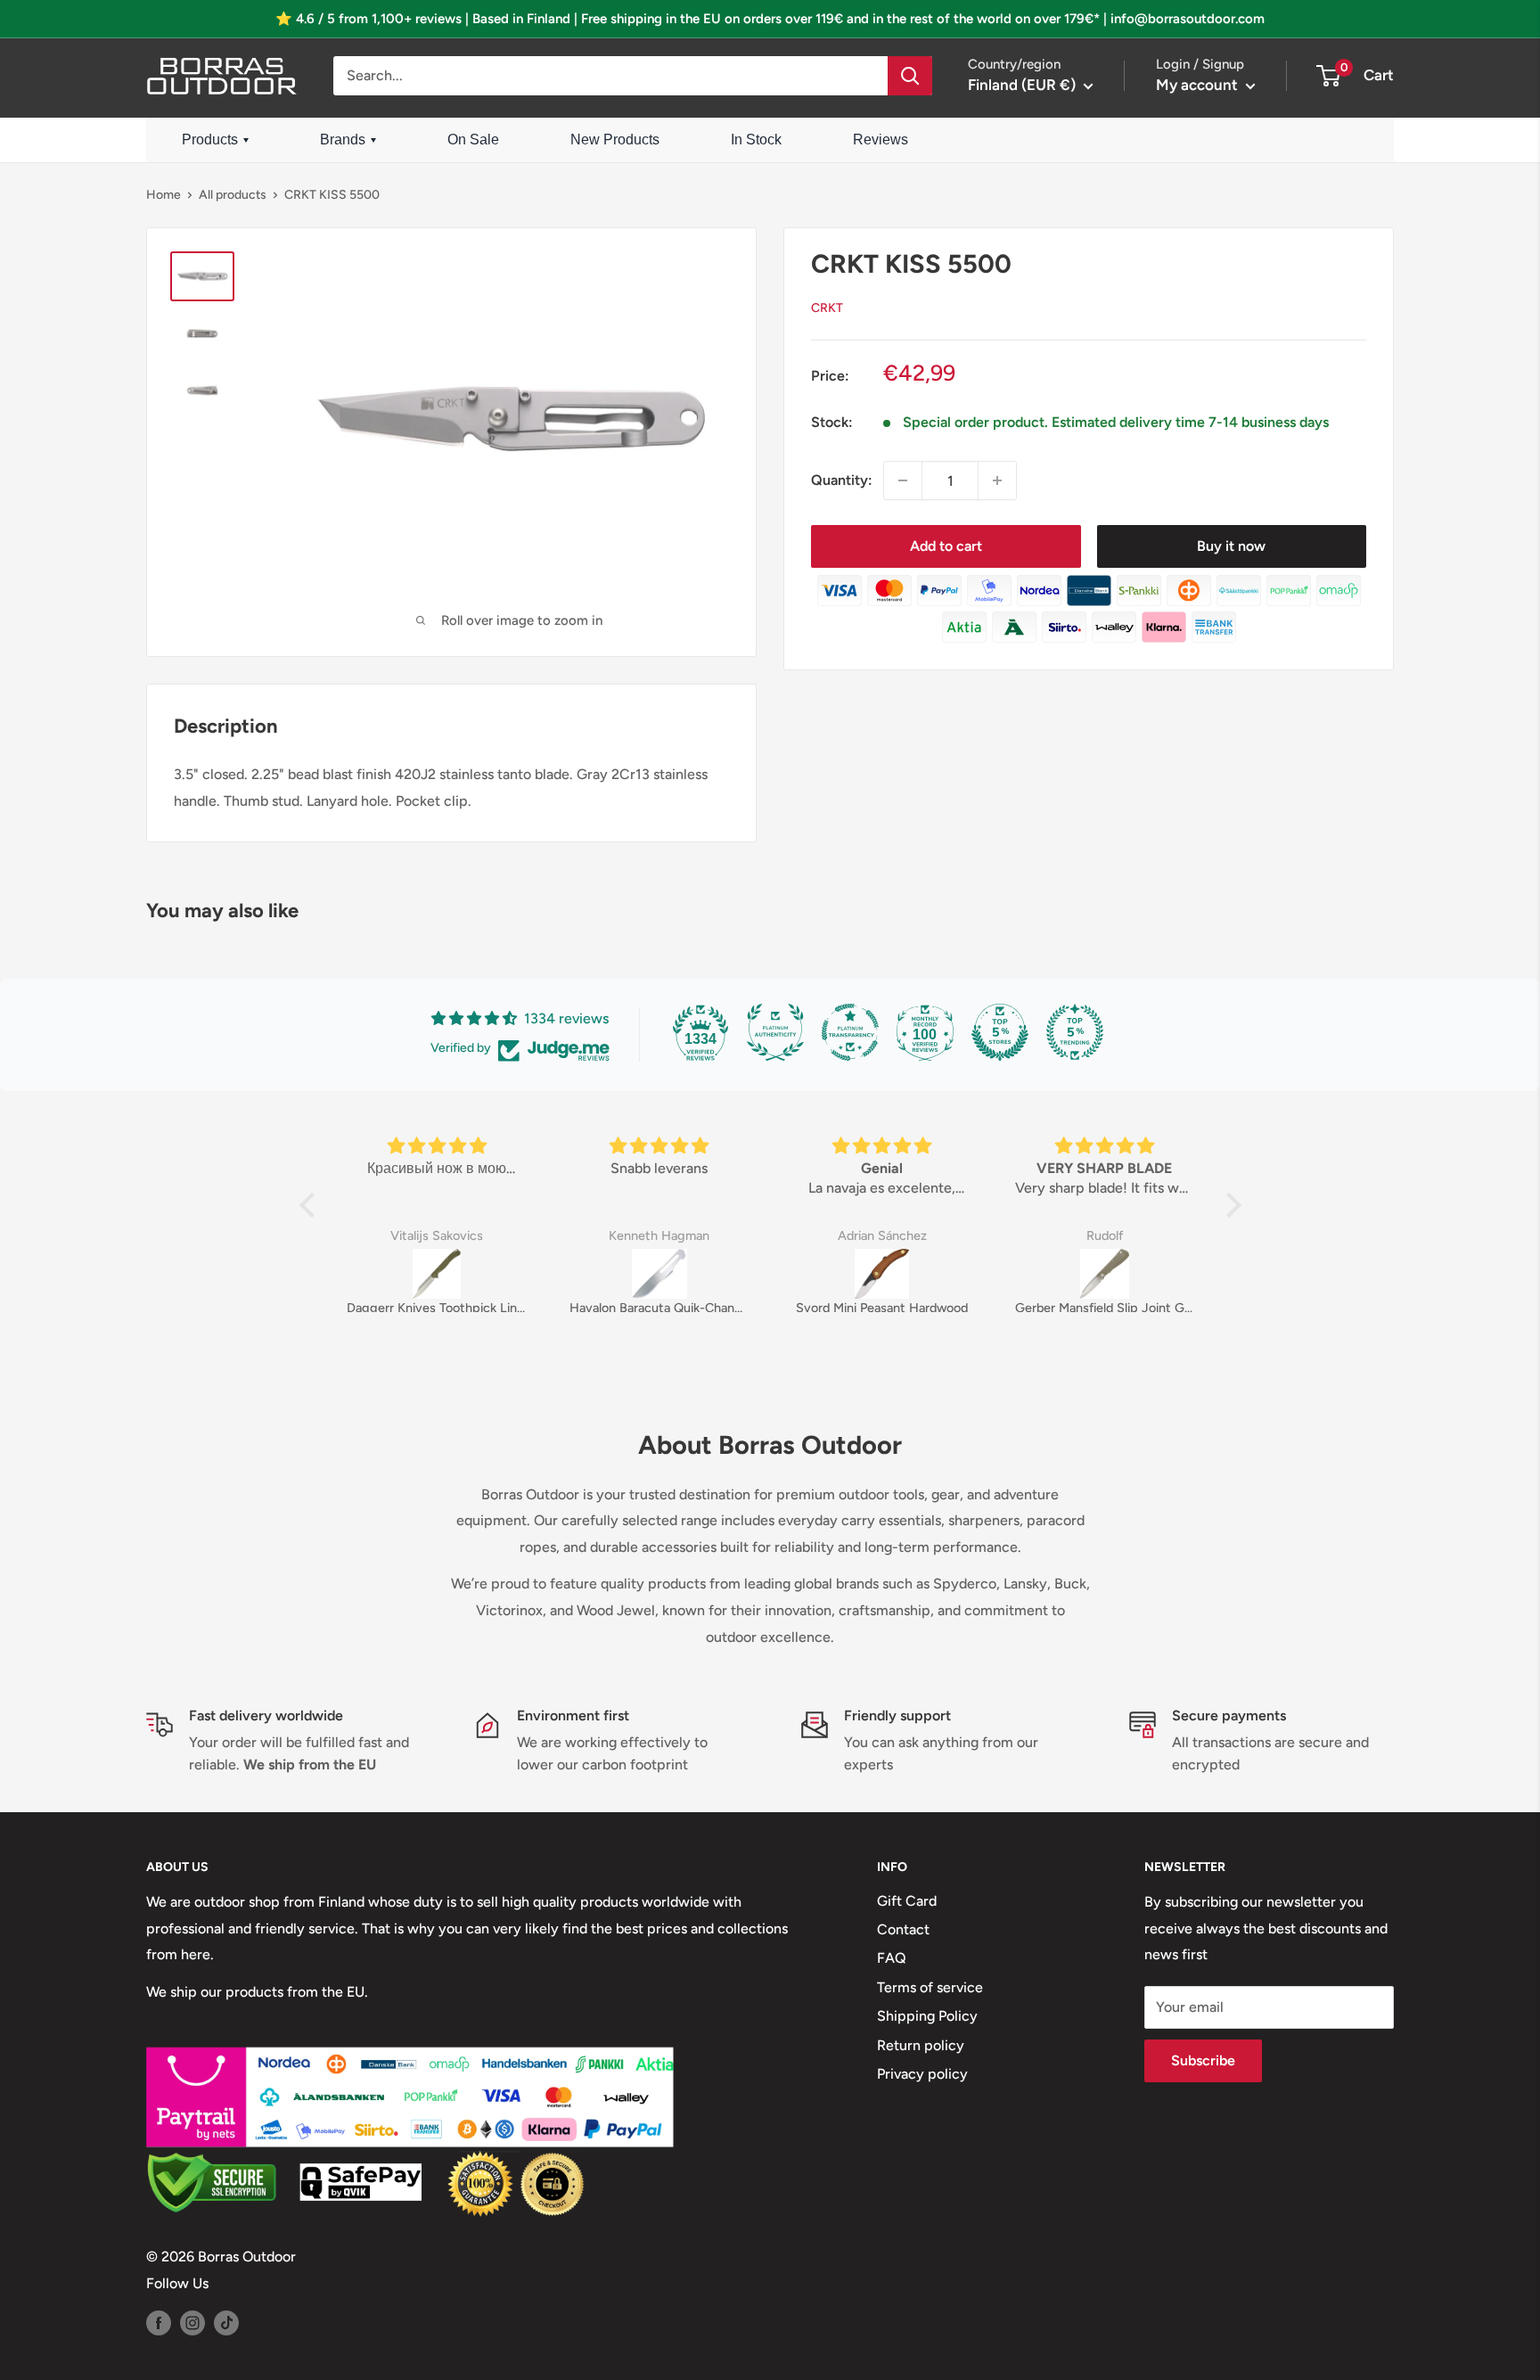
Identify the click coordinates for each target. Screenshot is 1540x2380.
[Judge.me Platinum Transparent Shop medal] (850, 1032)
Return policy (921, 2045)
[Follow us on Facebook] (159, 2322)
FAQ (892, 1958)
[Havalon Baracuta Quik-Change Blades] (659, 1274)
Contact (903, 1929)
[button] (311, 1205)
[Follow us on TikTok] (226, 2322)
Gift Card (907, 1901)
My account (1199, 85)
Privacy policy (922, 2074)
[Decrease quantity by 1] (903, 480)
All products (233, 195)
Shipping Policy (927, 2016)
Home (164, 195)
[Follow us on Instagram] (192, 2322)
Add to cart (946, 546)
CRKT (827, 308)
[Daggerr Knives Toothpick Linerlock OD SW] (437, 1274)
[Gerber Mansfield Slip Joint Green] (1105, 1274)
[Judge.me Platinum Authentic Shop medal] (775, 1032)
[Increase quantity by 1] (997, 480)
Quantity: (842, 481)
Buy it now (1231, 546)
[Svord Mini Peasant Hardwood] (882, 1274)
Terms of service (930, 1987)
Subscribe (1203, 2060)
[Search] (910, 76)
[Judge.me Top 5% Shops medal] (1000, 1032)
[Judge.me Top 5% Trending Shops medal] (1075, 1032)
